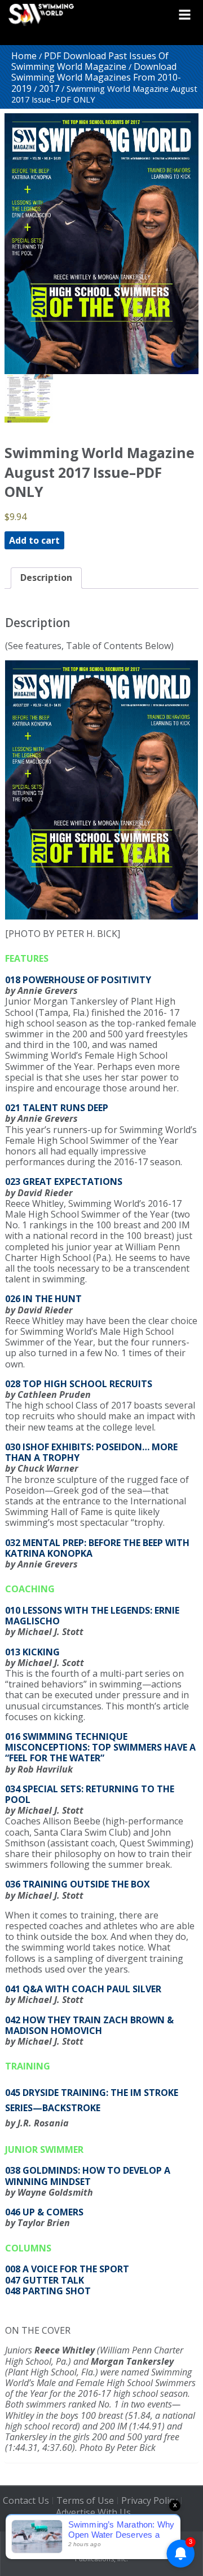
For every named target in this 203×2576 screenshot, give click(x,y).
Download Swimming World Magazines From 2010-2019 (96, 77)
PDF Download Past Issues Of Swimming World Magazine (90, 61)
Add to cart (34, 540)
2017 (49, 88)
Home (24, 56)
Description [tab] (46, 578)
